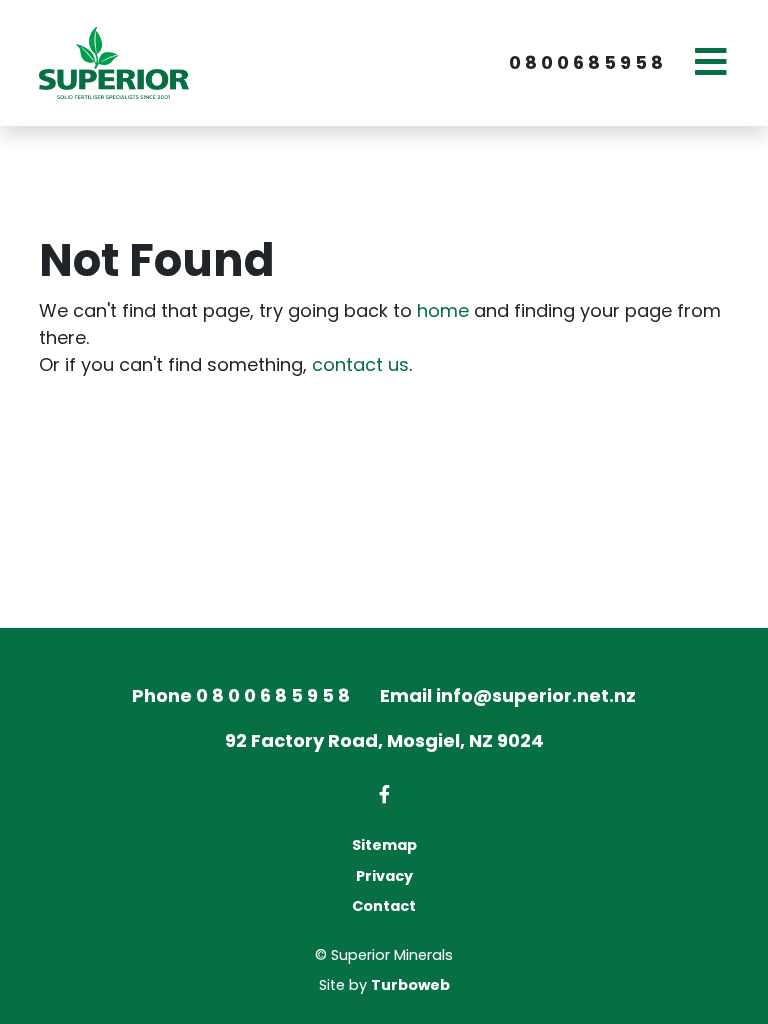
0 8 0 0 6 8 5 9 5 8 (586, 62)
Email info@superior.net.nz (508, 695)
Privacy (384, 876)
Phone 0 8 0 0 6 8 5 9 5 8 (241, 695)
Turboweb (410, 985)
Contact (384, 906)
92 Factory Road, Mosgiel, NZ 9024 (384, 740)
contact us (360, 364)
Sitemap (384, 845)
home (443, 310)
